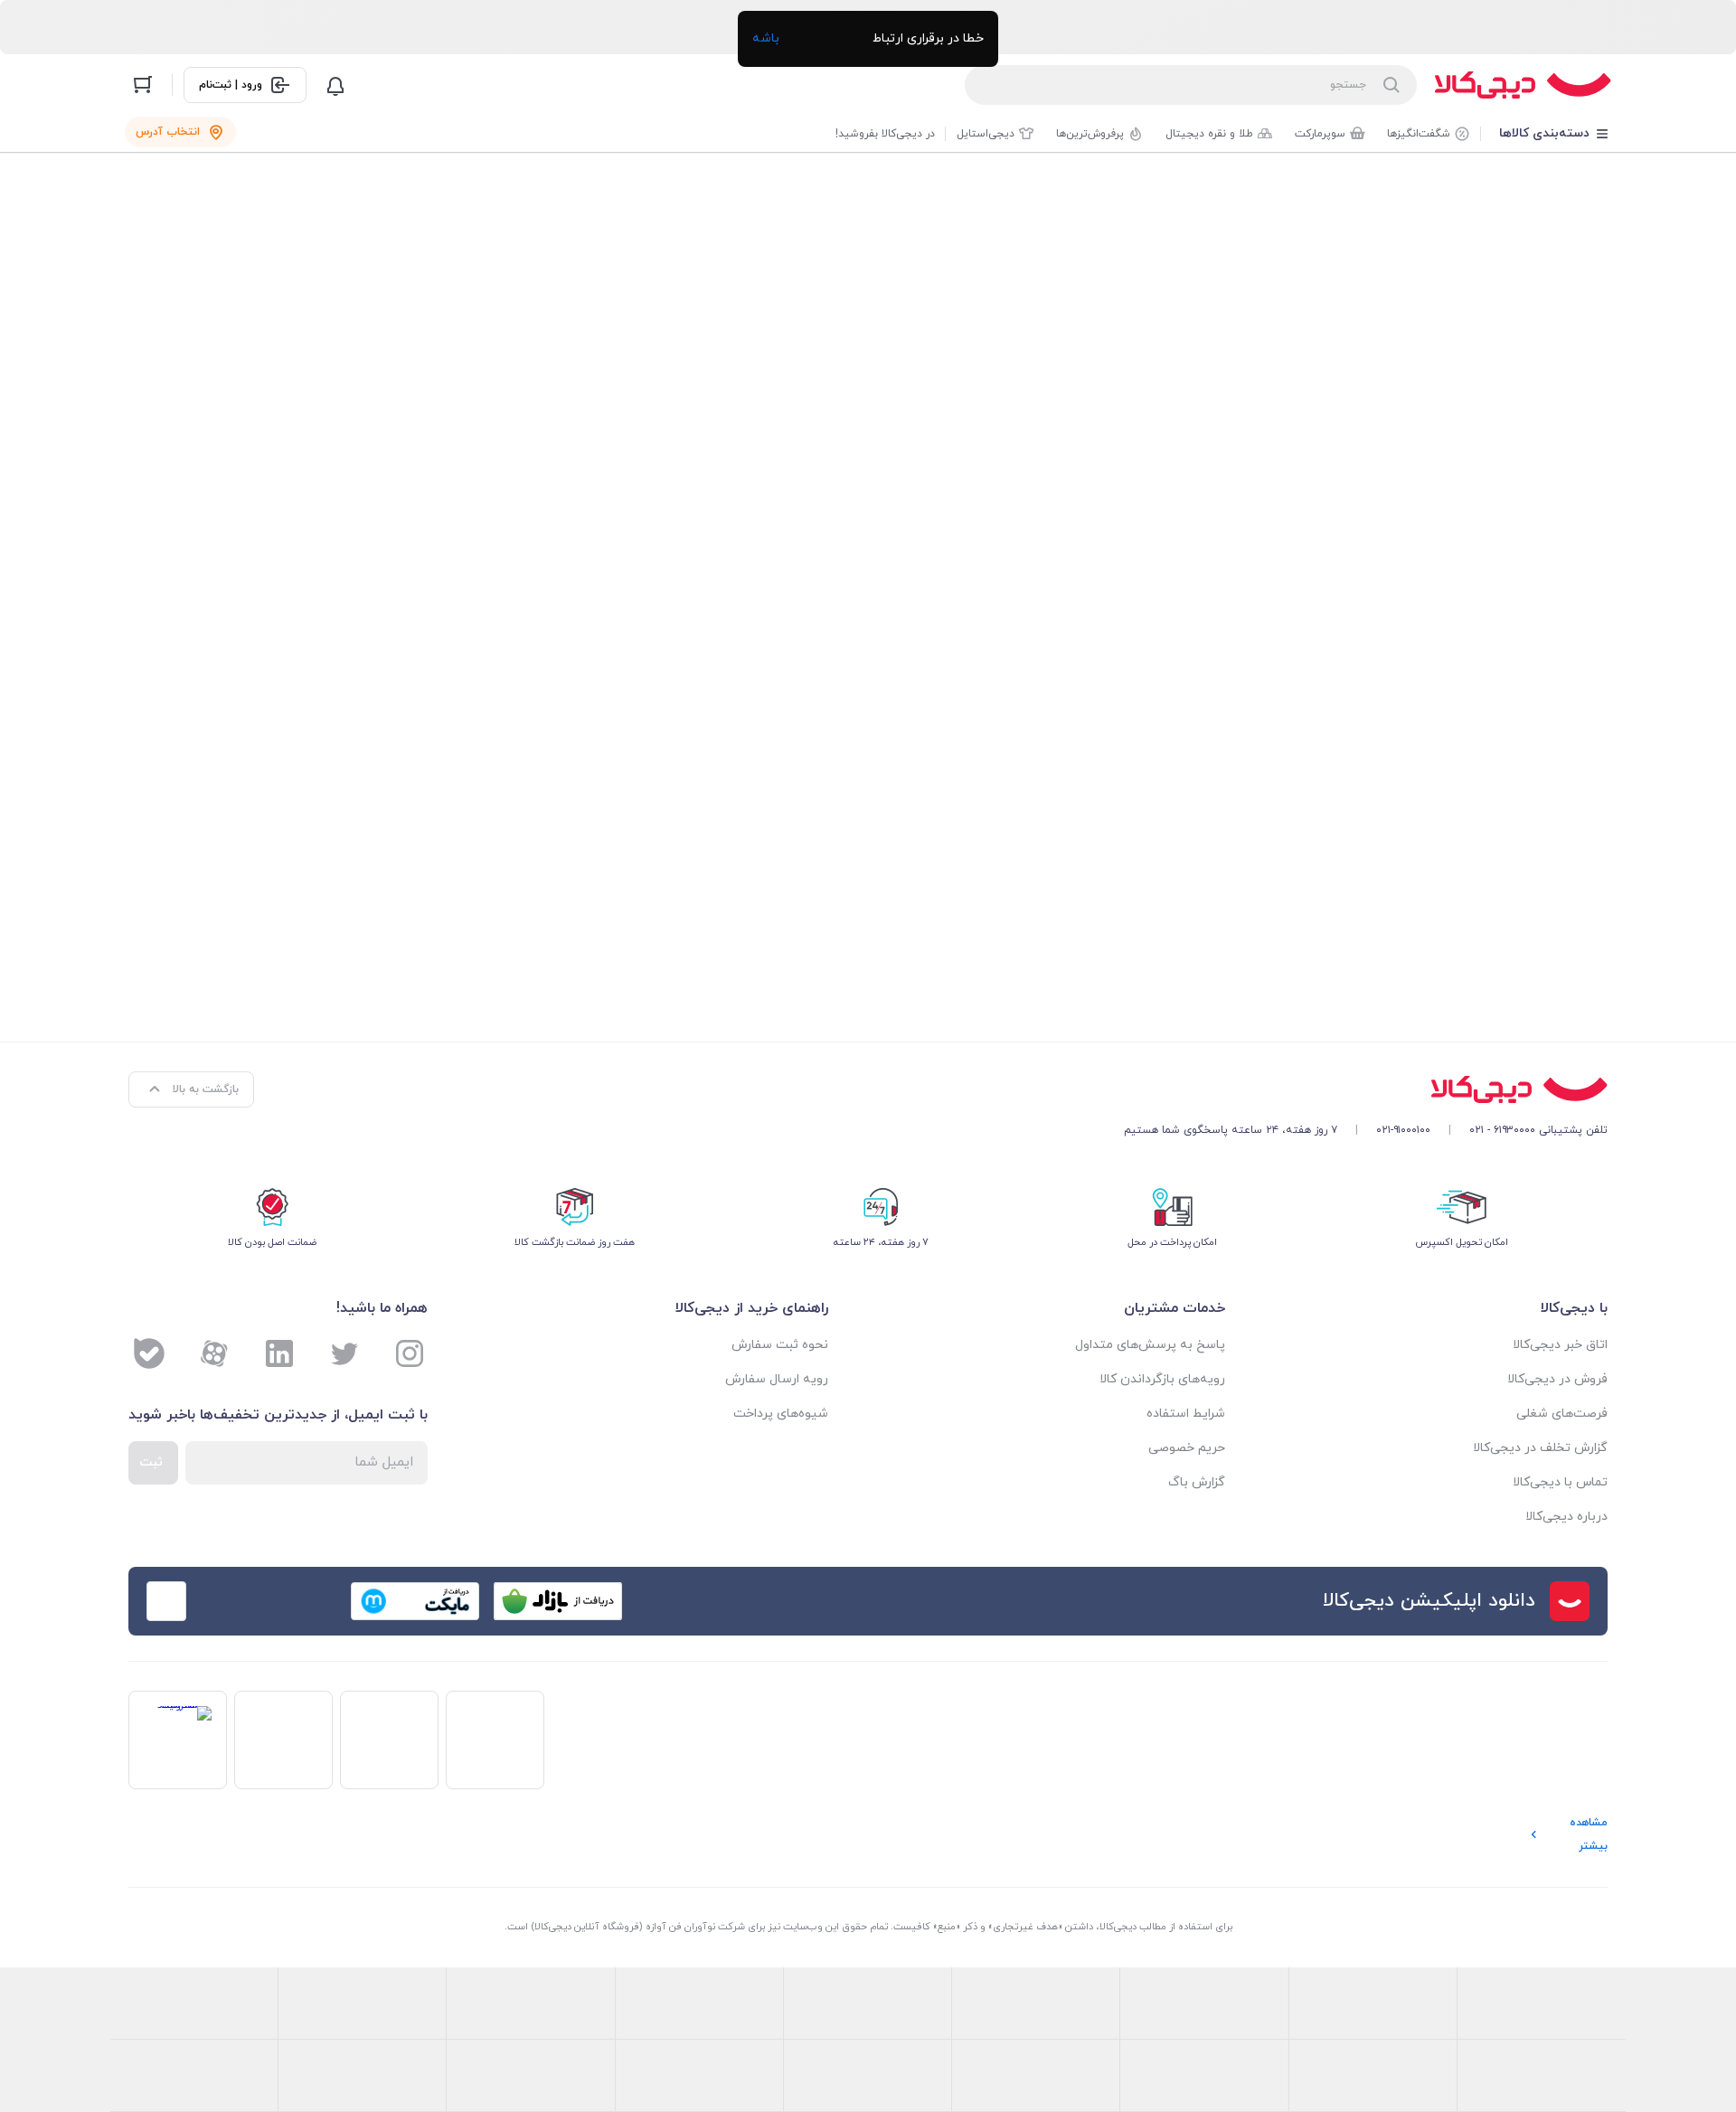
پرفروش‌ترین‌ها (1090, 134)
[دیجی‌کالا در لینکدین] (279, 1353)
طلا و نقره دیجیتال (1209, 134)
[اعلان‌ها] (335, 85)
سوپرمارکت (1320, 134)
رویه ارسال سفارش (777, 1379)
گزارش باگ (1197, 1482)
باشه (766, 38)
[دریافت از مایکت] (415, 1601)
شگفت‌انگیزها (1419, 134)
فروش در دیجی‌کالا (1557, 1379)
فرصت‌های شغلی (1562, 1414)
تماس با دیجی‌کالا (1560, 1482)
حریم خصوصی (1187, 1448)
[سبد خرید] (143, 85)
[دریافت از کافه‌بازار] (558, 1601)
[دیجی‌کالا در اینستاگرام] (410, 1353)
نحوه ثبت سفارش (780, 1345)
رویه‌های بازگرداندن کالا (1162, 1379)
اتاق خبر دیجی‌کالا (1560, 1345)
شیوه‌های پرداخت (781, 1414)
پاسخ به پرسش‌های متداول (1150, 1345)
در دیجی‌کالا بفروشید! (885, 134)
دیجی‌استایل (986, 134)
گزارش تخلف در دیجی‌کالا (1540, 1448)
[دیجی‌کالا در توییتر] (344, 1353)
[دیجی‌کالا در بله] (149, 1353)
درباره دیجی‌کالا (1566, 1517)
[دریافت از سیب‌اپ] (272, 1601)
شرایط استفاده (1186, 1414)
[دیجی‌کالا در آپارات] (214, 1353)
